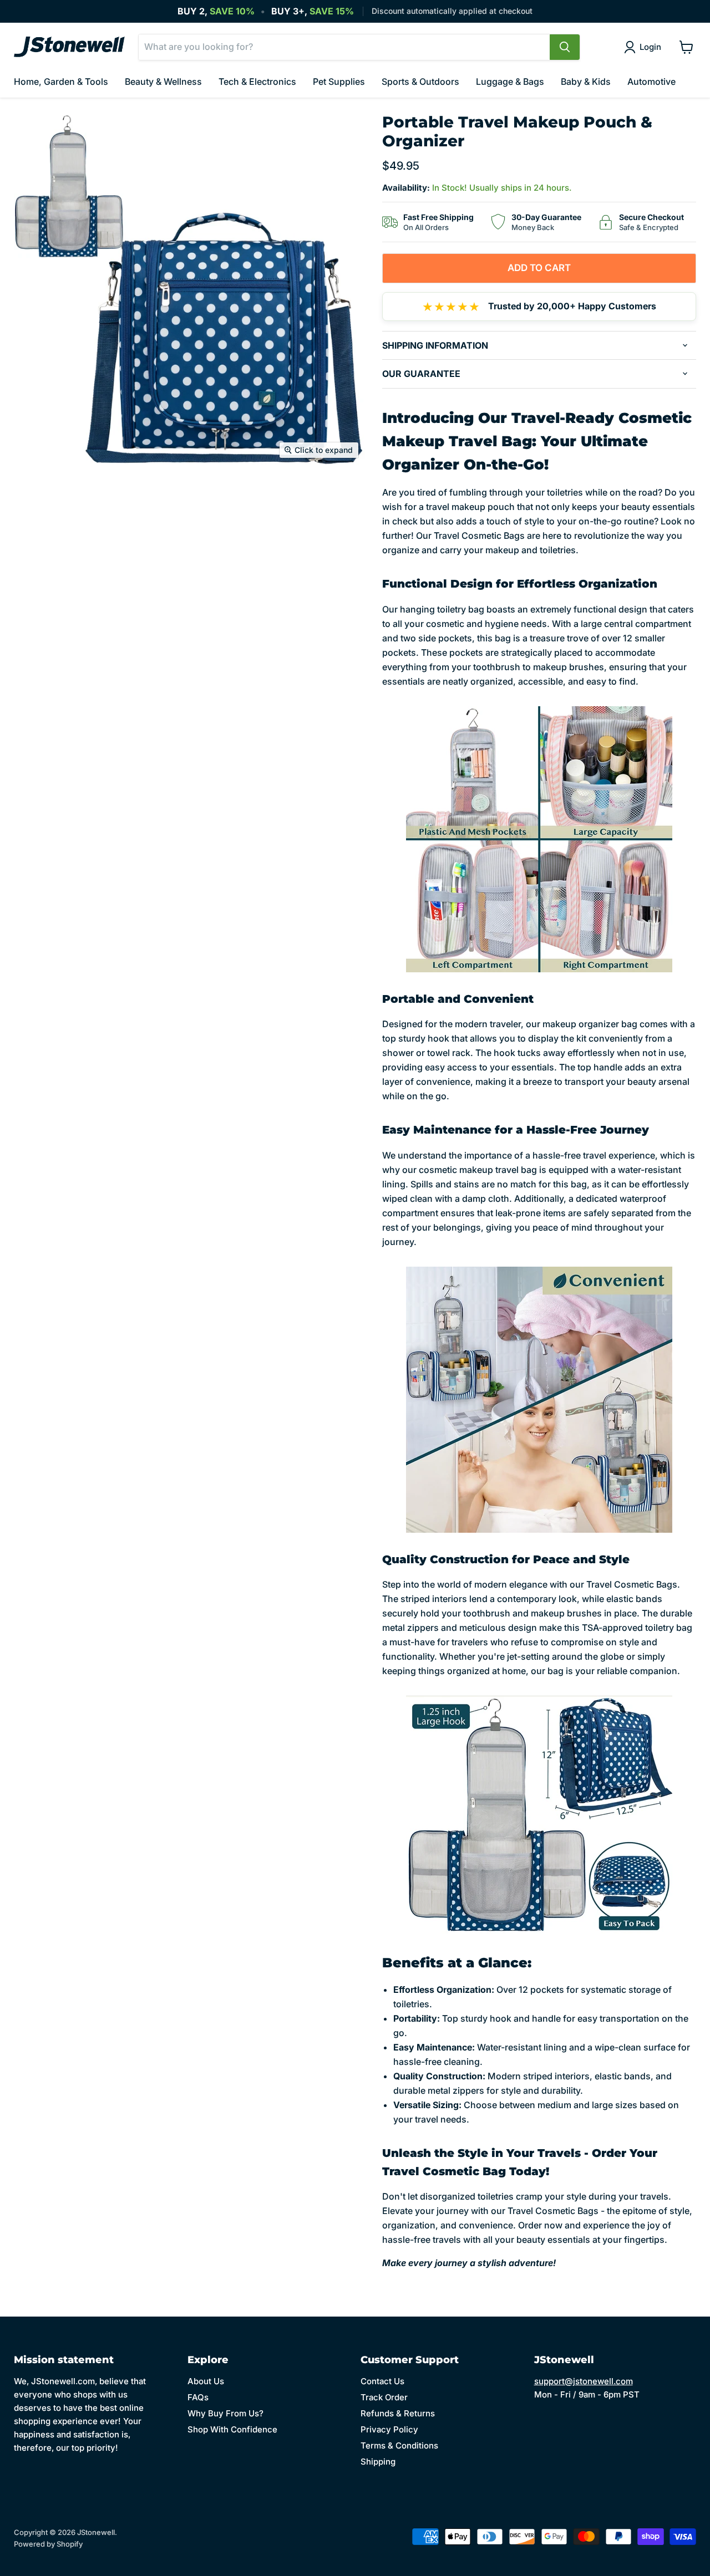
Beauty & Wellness (163, 81)
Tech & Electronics (257, 81)
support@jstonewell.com (584, 2381)
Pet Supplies (339, 81)
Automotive (651, 81)
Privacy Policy (389, 2429)
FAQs (198, 2397)
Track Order (384, 2397)
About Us (206, 2381)
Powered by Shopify (48, 2544)
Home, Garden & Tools (61, 81)
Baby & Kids (586, 81)
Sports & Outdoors (420, 81)
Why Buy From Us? (225, 2413)
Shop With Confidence (232, 2429)
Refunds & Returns (398, 2413)
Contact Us (382, 2381)
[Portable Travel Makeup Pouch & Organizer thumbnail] (35, 496)
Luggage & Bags (510, 81)
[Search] (565, 47)
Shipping (378, 2462)
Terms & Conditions (399, 2445)
